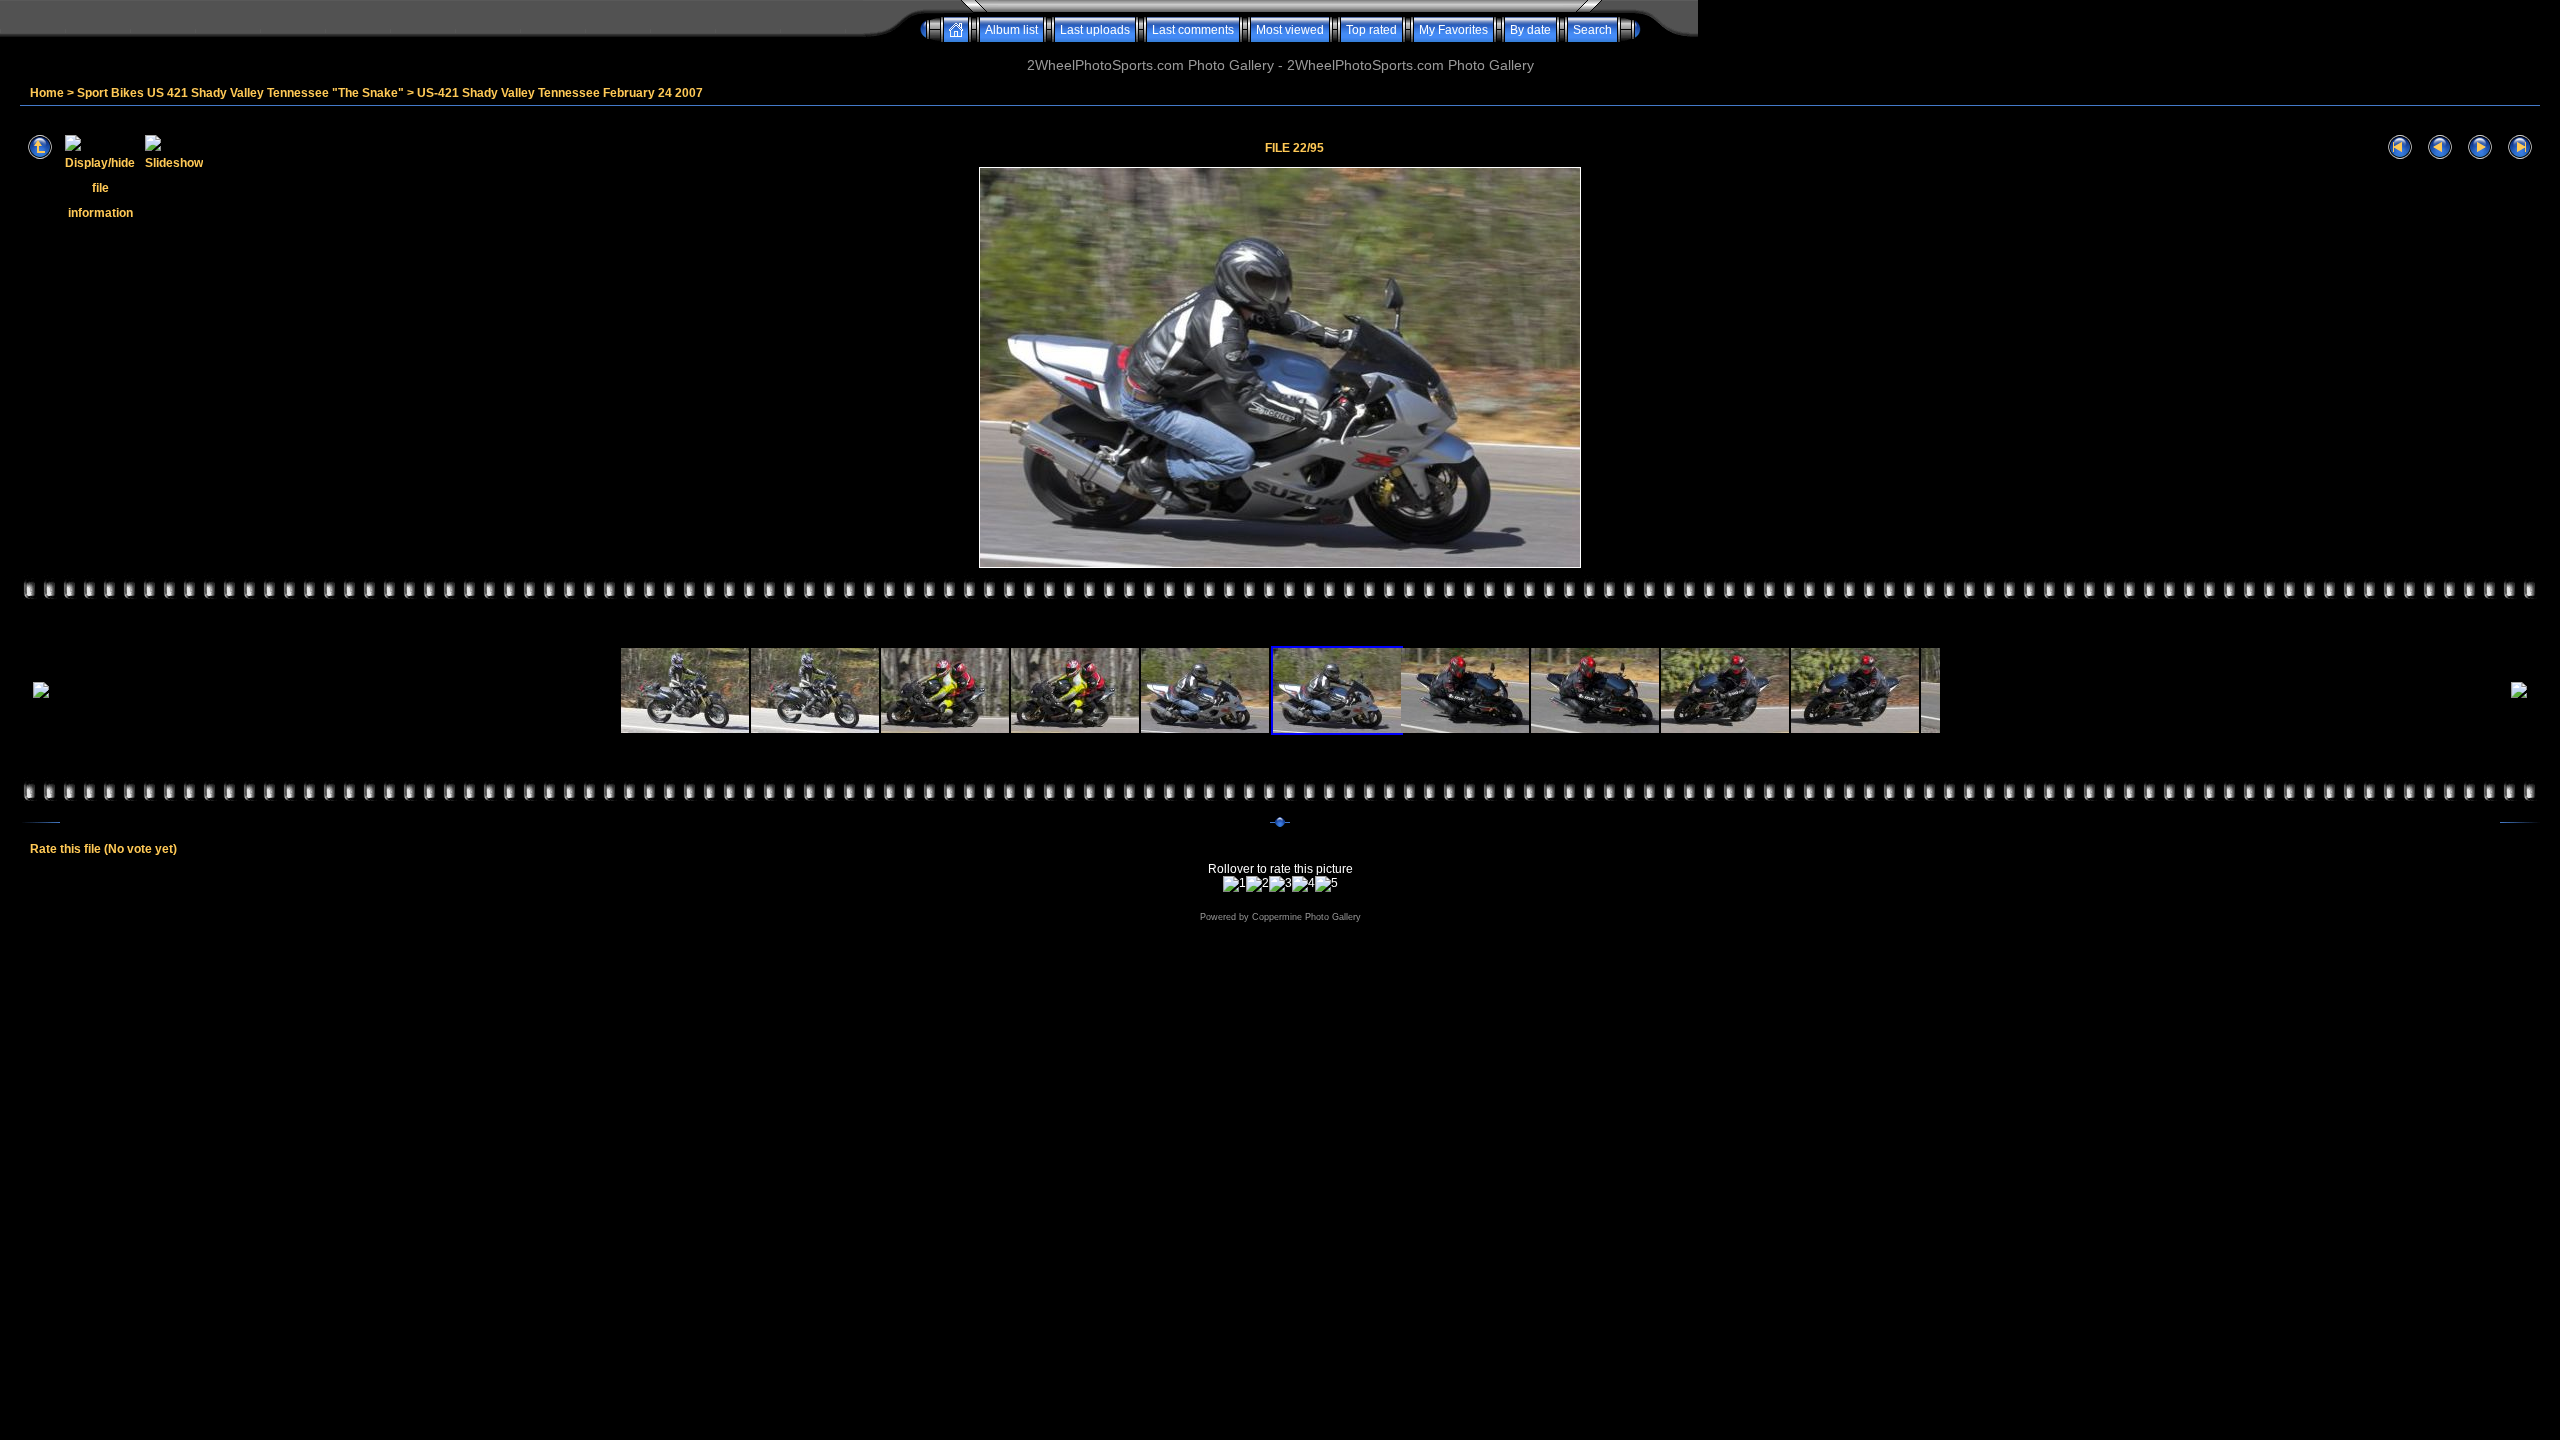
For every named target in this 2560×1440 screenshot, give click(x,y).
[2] (1257, 884)
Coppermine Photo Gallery (1306, 917)
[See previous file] (2440, 147)
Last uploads (1095, 30)
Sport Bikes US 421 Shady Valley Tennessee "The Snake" (240, 93)
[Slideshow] (174, 147)
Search (1592, 30)
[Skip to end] (2520, 147)
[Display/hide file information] (100, 147)
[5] (1326, 884)
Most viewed (1290, 30)
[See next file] (2480, 147)
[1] (1234, 884)
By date (1530, 30)
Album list (1011, 30)
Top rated (1371, 30)
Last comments (1193, 30)
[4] (1303, 884)
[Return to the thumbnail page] (40, 147)
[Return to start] (2400, 147)
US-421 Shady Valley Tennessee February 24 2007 (560, 93)
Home (47, 93)
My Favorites (1453, 30)
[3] (1280, 884)
